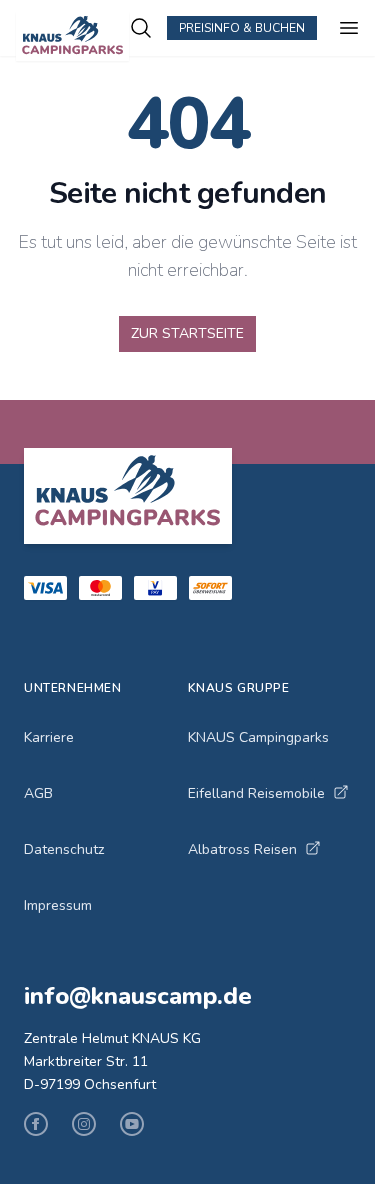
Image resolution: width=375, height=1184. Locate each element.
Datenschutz (64, 849)
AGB (38, 793)
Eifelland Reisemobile (256, 793)
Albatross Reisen (242, 849)
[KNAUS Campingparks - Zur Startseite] (72, 36)
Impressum (58, 905)
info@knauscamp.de (138, 996)
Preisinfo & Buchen (242, 28)
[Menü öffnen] (349, 28)
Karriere (49, 737)
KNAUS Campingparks (258, 737)
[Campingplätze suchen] (141, 28)
